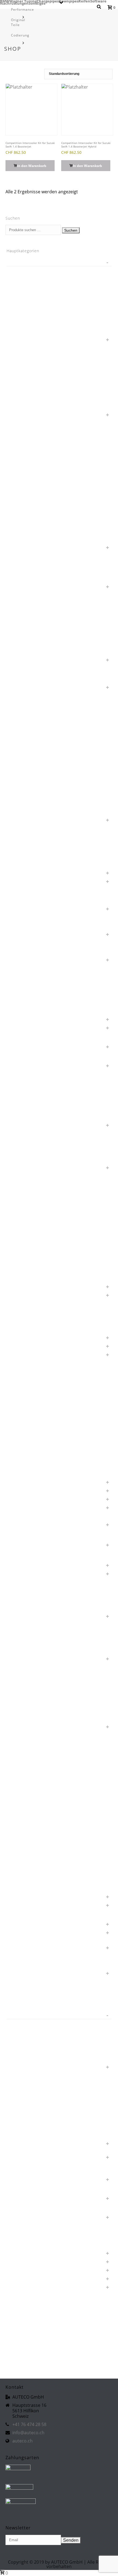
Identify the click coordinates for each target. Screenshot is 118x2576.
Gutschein (22, 1277)
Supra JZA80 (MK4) (29, 2006)
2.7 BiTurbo (23, 397)
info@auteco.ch (28, 2433)
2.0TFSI (19, 371)
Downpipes (69, 1)
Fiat (16, 1124)
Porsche (20, 1615)
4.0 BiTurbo (23, 529)
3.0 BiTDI (21, 436)
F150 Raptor (24, 1099)
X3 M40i (20, 2329)
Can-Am (20, 959)
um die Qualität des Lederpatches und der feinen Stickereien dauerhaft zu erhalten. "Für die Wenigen (54, 2145)
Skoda (18, 1923)
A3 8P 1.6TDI (24, 776)
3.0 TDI (19, 444)
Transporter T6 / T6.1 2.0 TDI (38, 2108)
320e (18, 487)
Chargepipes (48, 1)
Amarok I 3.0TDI (27, 846)
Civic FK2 (21, 967)
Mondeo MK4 (25, 1515)
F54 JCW (20, 1116)
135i (17, 330)
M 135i (19, 1388)
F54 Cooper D (25, 1107)
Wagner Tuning (23, 1)
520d (18, 608)
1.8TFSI (19, 279)
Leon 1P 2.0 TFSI (27, 1362)
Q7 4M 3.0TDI (25, 1624)
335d (18, 512)
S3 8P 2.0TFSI (25, 1828)
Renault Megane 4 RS (31, 1751)
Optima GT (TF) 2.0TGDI (33, 1590)
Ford (17, 1167)
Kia (16, 1337)
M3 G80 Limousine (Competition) (42, 1430)
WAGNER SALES (27, 2278)
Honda (19, 1286)
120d (18, 304)
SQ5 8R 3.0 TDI (26, 1955)
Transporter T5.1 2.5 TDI (34, 2083)
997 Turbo (22, 734)
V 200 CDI (22, 2170)
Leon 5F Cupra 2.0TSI (31, 1371)
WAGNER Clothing (28, 2261)
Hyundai (20, 1294)
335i (17, 521)
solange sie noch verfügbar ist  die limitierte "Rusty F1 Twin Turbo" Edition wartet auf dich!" (57, 1935)
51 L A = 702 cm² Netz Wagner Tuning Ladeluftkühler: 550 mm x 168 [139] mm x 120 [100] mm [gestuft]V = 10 (58, 588)
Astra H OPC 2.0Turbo (32, 863)
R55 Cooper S (25, 1649)
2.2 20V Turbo (25, 388)
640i (17, 678)
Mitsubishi (22, 1507)
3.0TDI (19, 453)
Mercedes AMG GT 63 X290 (37, 1490)
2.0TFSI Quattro (27, 380)
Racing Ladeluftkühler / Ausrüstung (43, 1666)
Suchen (71, 230)
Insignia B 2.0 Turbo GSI (34, 1328)
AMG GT (20, 855)
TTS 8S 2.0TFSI (26, 2134)
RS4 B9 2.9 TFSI (27, 1785)
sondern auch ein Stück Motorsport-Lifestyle (51, 1947)
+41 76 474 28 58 (29, 2424)
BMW (5, 1)
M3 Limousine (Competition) (37, 1439)
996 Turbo (22, 725)
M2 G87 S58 (24, 1413)
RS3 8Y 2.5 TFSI (26, 1777)
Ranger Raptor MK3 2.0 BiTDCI (39, 1709)
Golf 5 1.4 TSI (25, 1243)
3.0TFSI (19, 461)
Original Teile (18, 22)
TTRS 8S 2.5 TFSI (27, 2125)
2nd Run (20, 427)
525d (18, 625)
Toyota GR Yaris (26, 2074)
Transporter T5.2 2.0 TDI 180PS (40, 2091)
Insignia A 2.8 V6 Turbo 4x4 (36, 1320)
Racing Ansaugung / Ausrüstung (40, 1658)
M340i (19, 1447)
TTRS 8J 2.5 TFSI (27, 2117)
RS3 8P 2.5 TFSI (26, 1760)
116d (18, 296)
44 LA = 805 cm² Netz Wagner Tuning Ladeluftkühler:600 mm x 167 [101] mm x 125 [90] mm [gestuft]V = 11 (60, 549)
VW (16, 2252)
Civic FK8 (21, 984)
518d (18, 599)
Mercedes (22, 1481)
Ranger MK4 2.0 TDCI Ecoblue (39, 1700)
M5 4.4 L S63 (24, 1456)
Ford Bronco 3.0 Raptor (33, 1184)
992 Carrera (23, 708)
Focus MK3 (23, 1150)
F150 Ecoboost (26, 1090)
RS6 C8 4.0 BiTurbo (30, 1802)
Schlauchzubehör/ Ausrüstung (39, 1879)
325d (18, 495)
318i (17, 478)
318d (18, 470)
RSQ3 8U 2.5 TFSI (28, 1811)
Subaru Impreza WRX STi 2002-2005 (44, 1981)
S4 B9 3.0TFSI (25, 1845)
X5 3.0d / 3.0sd (26, 2337)
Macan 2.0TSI (25, 1464)
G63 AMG (21, 1218)
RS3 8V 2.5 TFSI (26, 1768)
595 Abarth (23, 650)
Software (98, 1)
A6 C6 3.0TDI (24, 802)
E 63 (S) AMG (24, 1073)
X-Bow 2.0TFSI (25, 2303)
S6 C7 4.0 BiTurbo (29, 1853)
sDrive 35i (22, 1887)
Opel (17, 1573)
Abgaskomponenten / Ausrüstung (42, 810)
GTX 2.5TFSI (23, 1269)
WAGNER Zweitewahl (31, 2286)
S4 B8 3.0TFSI (25, 1836)
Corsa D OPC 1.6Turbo (33, 1010)
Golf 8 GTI (22, 1252)
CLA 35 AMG (24, 1001)
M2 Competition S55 (31, 1405)
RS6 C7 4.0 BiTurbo (30, 1794)
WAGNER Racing (27, 2269)
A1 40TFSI (22, 768)
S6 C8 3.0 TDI (25, 1862)
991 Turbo (22, 700)
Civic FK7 (21, 976)
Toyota (19, 2066)
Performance (23, 9)
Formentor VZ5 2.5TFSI (33, 1209)
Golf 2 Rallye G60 (28, 1235)
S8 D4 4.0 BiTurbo (29, 1870)
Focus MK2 (23, 1141)
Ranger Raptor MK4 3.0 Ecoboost (41, 1717)
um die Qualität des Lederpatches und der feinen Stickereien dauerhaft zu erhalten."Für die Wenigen (54, 2159)
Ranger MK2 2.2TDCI (31, 1683)
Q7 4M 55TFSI (25, 1632)
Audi (17, 872)
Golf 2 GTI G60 (26, 1226)
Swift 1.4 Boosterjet (30, 2032)
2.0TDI (19, 363)
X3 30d (19, 2320)
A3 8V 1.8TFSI (25, 785)
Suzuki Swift (26, 2023)
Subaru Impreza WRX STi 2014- (40, 1998)
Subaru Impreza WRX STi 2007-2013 (44, 1989)
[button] (30, 166)
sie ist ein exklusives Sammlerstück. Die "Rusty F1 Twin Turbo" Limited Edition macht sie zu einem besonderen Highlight (58, 1909)
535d (18, 633)
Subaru (19, 1972)
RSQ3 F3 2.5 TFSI (28, 1819)
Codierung (20, 35)
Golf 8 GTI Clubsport (31, 1260)
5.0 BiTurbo (23, 569)
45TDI (18, 560)
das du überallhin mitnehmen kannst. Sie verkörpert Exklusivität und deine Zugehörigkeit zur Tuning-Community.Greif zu (56, 1051)
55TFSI (19, 642)
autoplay (20, 899)
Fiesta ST (21, 1133)
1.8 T (17, 270)
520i (17, 616)
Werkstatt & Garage (30, 2295)
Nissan (19, 1564)
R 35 (17, 1641)
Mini (17, 1498)
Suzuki (19, 2015)
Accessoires (23, 838)
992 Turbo (22, 717)
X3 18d (19, 2312)
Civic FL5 (21, 993)
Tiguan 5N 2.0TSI (27, 2049)
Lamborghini (24, 1354)
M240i (19, 1422)
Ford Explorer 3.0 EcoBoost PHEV (42, 1192)
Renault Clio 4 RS (28, 1734)
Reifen (84, 1)
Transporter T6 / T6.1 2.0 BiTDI (39, 2100)
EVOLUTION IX (26, 1082)
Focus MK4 (23, 1158)
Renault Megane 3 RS (31, 1743)
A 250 (18, 751)
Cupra (18, 1018)
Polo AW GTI (24, 1607)
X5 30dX (20, 2346)
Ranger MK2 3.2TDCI (31, 1692)
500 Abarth (23, 577)
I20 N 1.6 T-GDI (26, 1303)
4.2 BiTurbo (23, 538)
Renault (20, 1726)
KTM (17, 1345)
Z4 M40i (20, 2354)
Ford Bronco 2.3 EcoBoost (36, 1175)
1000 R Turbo (25, 287)
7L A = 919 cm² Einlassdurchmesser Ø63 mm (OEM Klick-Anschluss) (56, 689)
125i (17, 321)
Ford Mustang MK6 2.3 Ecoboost (41, 1201)
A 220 (18, 742)
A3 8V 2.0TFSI (25, 793)
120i (17, 313)
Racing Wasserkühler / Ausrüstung (42, 1675)
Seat (17, 1896)
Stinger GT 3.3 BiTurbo (32, 1964)
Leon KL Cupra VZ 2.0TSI (34, 1379)
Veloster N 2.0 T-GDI (31, 2235)
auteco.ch (23, 2441)
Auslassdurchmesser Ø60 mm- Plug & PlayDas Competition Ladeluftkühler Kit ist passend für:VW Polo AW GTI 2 (59, 885)
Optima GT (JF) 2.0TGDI (33, 1581)
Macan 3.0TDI (25, 1473)
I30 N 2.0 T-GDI (26, 1311)
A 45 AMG (22, 759)
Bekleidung (23, 925)
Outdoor (20, 1598)
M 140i (19, 1396)
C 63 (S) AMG (25, 950)
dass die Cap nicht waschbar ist (40, 1065)
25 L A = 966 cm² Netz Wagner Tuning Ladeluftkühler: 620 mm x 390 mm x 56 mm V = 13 (57, 416)
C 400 (18, 942)
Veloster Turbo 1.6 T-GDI (34, 2244)
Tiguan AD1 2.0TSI (29, 2057)
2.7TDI (19, 405)
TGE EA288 (23, 2040)
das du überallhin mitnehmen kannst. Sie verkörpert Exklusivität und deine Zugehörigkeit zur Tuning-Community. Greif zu (60, 1032)
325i (17, 504)
